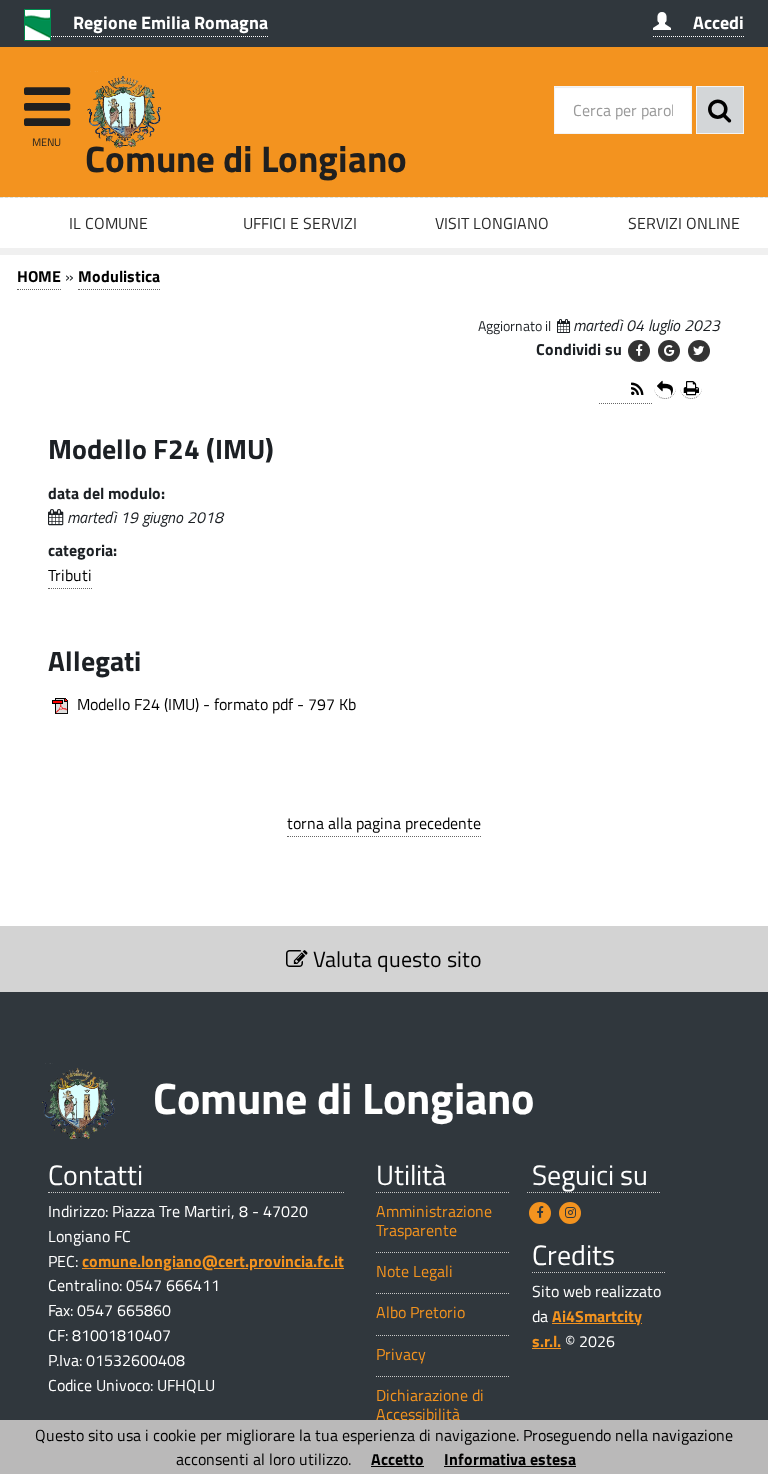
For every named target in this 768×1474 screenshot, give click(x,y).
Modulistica (119, 276)
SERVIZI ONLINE (684, 223)
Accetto (397, 1459)
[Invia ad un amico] (665, 388)
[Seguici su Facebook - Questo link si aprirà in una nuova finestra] (540, 1213)
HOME (39, 276)
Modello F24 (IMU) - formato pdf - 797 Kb (216, 704)
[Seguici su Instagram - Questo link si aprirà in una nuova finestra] (570, 1213)
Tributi (70, 575)
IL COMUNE (108, 223)
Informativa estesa (510, 1459)
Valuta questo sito (395, 959)
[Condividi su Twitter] (699, 351)
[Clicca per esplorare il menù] (46, 97)
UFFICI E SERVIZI (300, 223)
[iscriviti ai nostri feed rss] (625, 390)
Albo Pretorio (420, 1312)
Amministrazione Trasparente (434, 1221)
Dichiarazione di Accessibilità (430, 1405)
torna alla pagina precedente (384, 823)
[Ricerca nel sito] (720, 110)
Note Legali (414, 1271)
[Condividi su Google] (669, 351)
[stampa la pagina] (691, 388)
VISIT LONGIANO (492, 223)
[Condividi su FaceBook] (639, 351)
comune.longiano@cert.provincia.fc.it (213, 1261)
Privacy (401, 1354)
